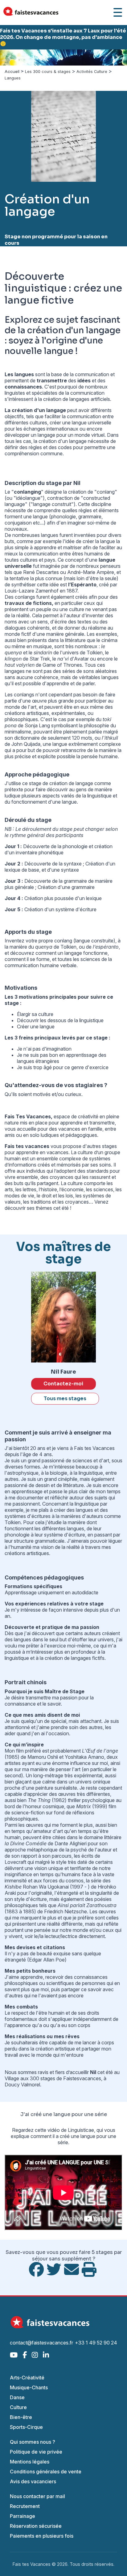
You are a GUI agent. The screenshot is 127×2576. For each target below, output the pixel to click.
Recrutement (25, 2506)
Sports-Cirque (26, 2427)
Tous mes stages (65, 1399)
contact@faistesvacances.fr (41, 2343)
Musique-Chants (29, 2387)
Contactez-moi (63, 1384)
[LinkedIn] (46, 2355)
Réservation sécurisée (36, 2526)
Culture (18, 2407)
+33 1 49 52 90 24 (96, 2343)
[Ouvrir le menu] (118, 12)
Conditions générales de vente (46, 2472)
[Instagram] (35, 2355)
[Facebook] (25, 2355)
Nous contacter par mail (37, 2496)
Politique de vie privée (36, 2452)
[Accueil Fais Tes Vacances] (31, 13)
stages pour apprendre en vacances (61, 1149)
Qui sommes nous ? (33, 2442)
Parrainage (23, 2516)
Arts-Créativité (27, 2378)
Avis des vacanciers (33, 2481)
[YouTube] (14, 2355)
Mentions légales (30, 2462)
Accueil (12, 72)
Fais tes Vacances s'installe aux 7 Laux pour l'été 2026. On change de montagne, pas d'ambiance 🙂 (63, 37)
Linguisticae (81, 2130)
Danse (17, 2397)
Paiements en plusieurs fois (42, 2536)
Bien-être (21, 2417)
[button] (10, 57)
